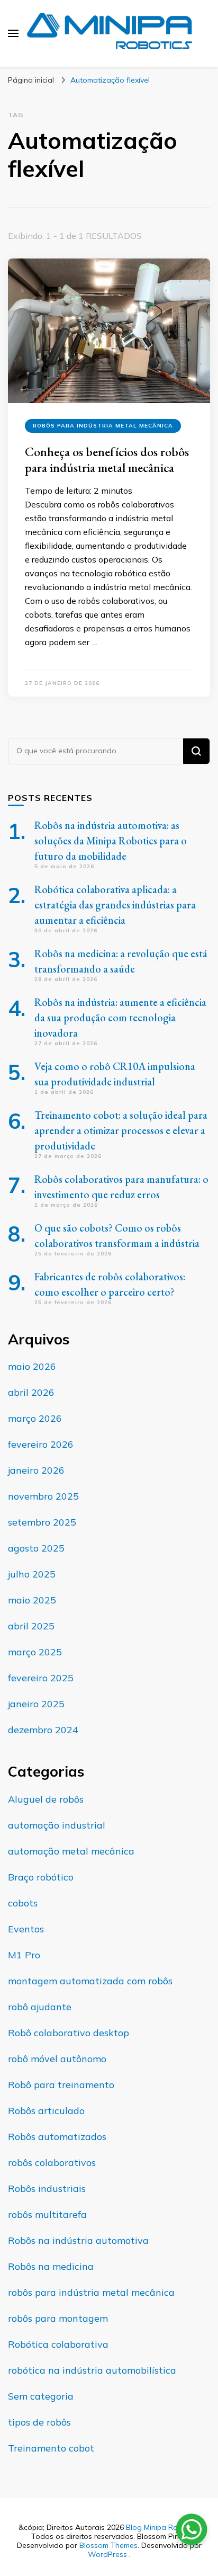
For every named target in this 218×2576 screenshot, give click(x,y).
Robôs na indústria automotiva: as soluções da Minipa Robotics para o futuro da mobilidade (111, 841)
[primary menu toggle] (13, 33)
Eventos (26, 1929)
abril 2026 (31, 1392)
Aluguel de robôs (46, 1799)
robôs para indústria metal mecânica (103, 426)
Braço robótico (41, 1877)
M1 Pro (24, 1955)
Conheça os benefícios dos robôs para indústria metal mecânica (107, 460)
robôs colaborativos (52, 2163)
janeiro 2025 (36, 1704)
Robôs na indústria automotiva (78, 2240)
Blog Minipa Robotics (162, 2527)
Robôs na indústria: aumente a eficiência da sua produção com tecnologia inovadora (120, 1018)
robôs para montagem (58, 2318)
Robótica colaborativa (58, 2344)
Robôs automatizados (57, 2137)
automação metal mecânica (71, 1851)
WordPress (107, 2554)
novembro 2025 (43, 1496)
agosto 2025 (36, 1548)
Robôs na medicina (51, 2266)
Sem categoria (41, 2396)
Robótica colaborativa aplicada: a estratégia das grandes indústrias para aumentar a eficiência (115, 905)
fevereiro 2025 (41, 1678)
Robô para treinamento (61, 2085)
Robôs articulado (46, 2111)
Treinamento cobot (51, 2448)
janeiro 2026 (36, 1470)
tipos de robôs (39, 2422)
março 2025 (35, 1652)
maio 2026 (32, 1366)
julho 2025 (32, 1574)
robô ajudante (40, 2007)
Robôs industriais (47, 2189)
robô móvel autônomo (57, 2059)
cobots (23, 1903)
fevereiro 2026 (41, 1444)
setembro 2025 (42, 1522)
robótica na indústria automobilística (92, 2370)
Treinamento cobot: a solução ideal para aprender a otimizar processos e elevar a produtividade (121, 1130)
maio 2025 (32, 1600)
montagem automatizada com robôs (90, 1981)
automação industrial (57, 1825)
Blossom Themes (108, 2545)
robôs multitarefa (47, 2214)
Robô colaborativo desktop (69, 2033)
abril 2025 (31, 1626)
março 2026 (35, 1418)
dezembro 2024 (43, 1730)
